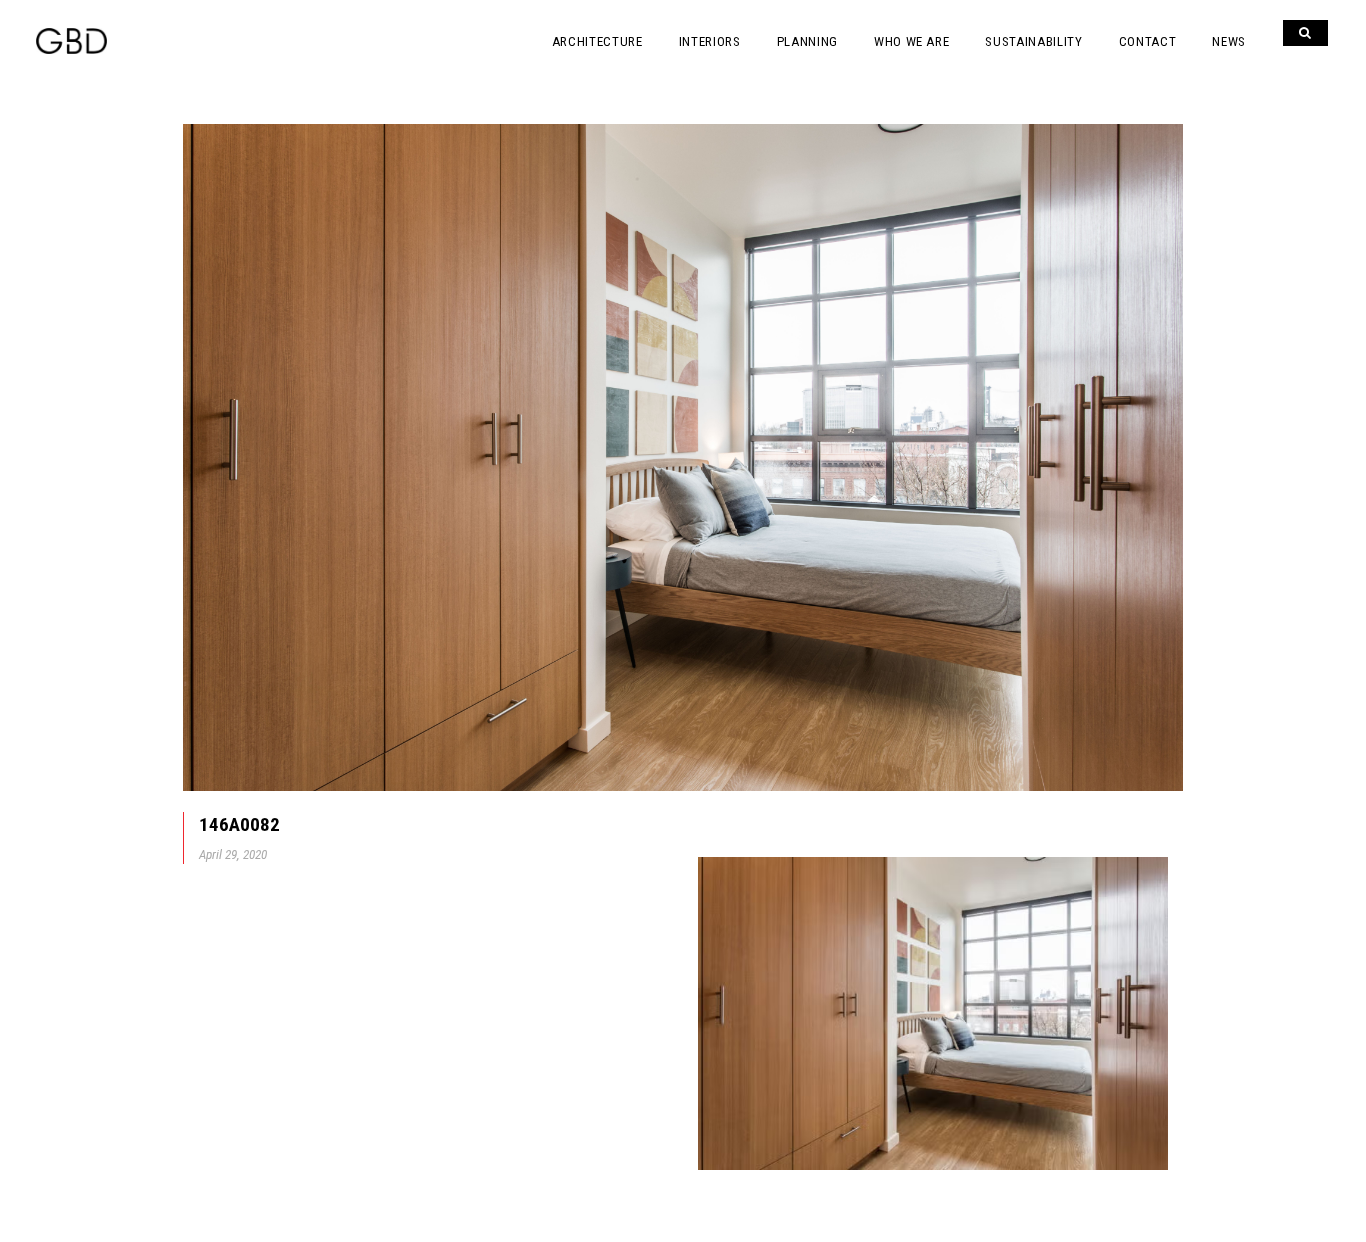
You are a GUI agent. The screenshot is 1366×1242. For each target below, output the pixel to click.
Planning (807, 41)
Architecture (597, 41)
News (1229, 41)
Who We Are (912, 41)
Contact (1148, 41)
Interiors (710, 41)
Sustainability (1033, 41)
